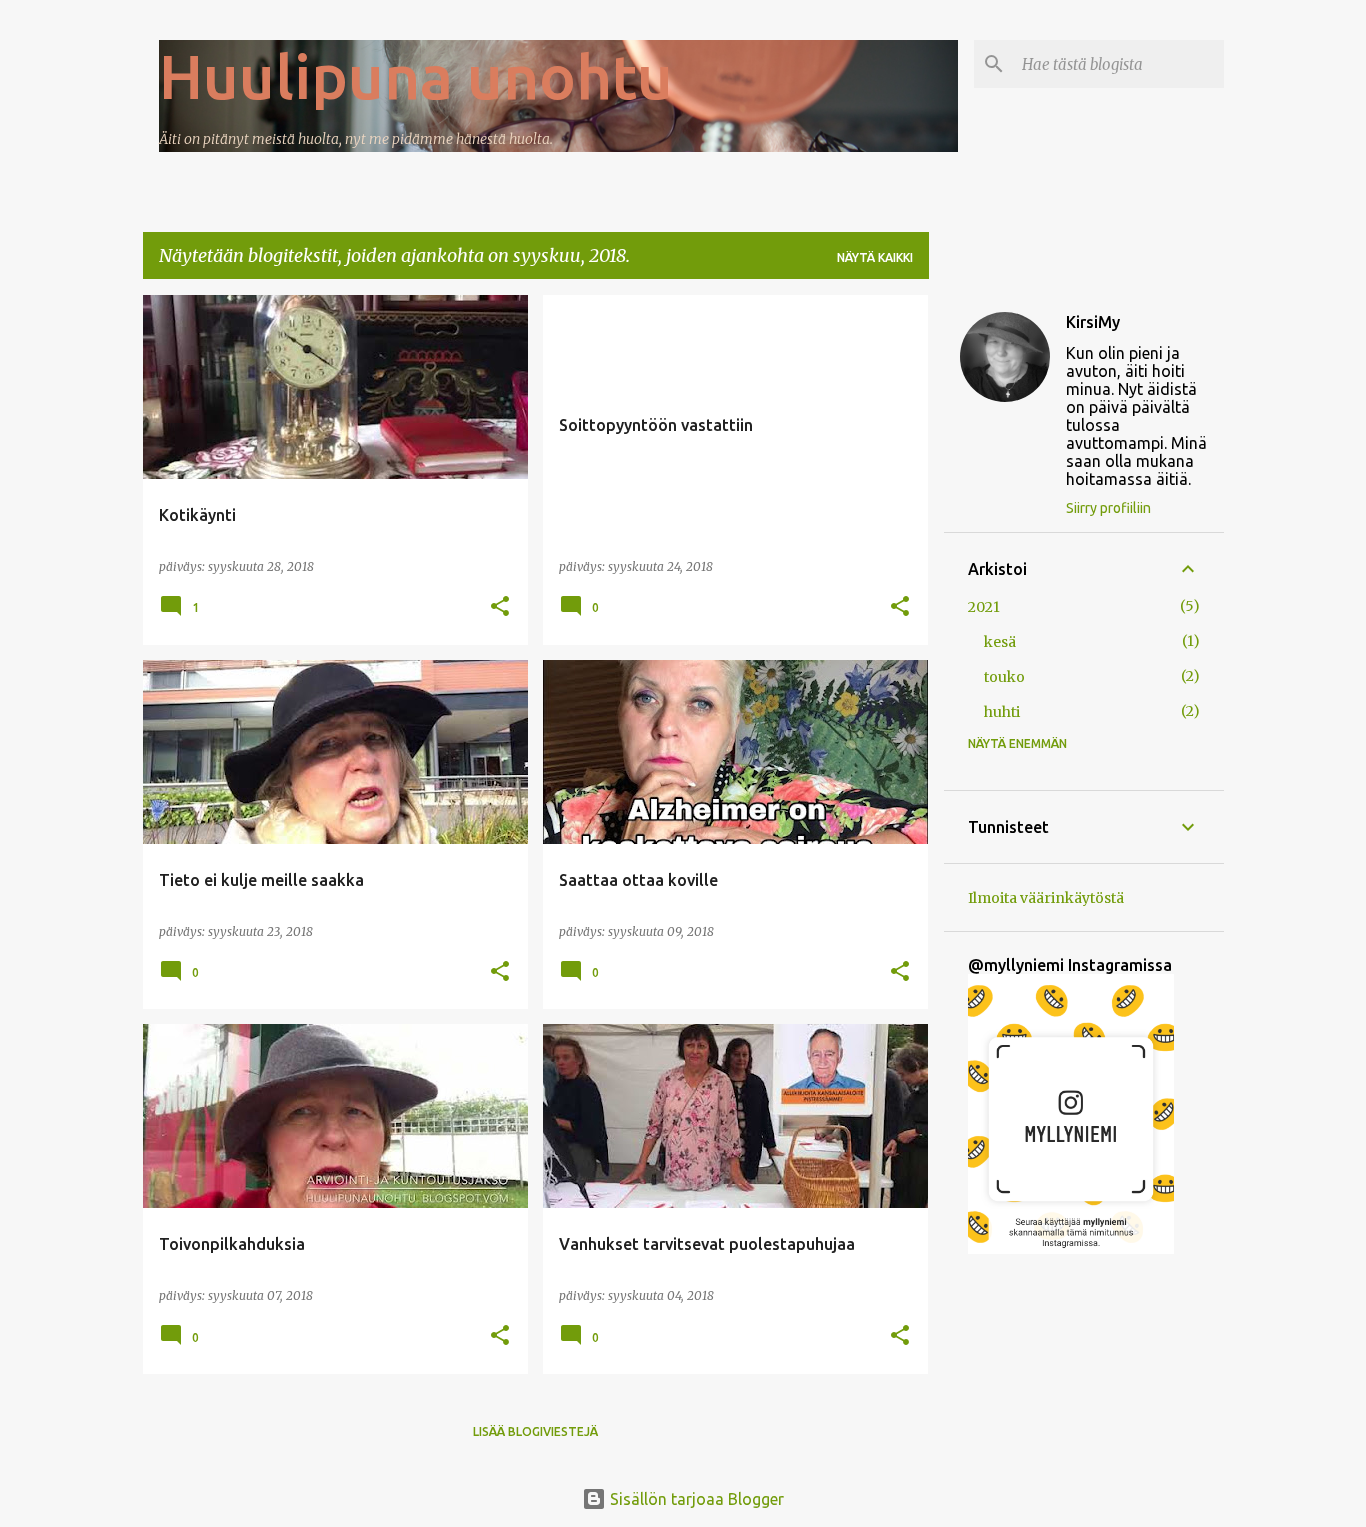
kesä (1000, 642)
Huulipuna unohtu (416, 76)
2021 (984, 607)
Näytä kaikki (875, 257)
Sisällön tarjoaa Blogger (695, 1499)
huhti (1002, 712)
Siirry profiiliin (1108, 508)
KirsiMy (1093, 322)
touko (1004, 677)
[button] (500, 607)
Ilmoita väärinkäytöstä (1046, 898)
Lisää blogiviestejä (535, 1431)
